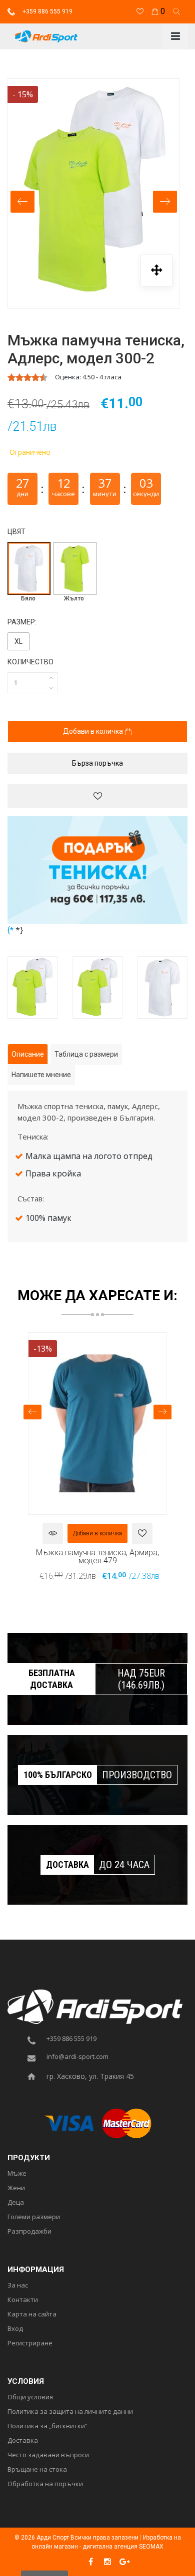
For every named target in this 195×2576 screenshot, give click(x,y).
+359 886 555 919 (47, 11)
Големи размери (34, 2217)
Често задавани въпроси (48, 2455)
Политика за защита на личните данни (70, 2412)
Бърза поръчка (97, 763)
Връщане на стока (37, 2470)
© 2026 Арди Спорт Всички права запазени (76, 2538)
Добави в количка (94, 731)
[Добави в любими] (97, 796)
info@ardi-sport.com (77, 2057)
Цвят (16, 532)
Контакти (23, 2300)
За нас (18, 2286)
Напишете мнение (41, 1075)
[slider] (27, 377)
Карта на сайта (32, 2314)
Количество (30, 662)
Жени (16, 2188)
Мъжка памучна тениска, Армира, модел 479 (97, 1556)
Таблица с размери (86, 1054)
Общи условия (30, 2397)
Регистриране (30, 2343)
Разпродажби (29, 2232)
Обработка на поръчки (45, 2484)
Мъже (17, 2174)
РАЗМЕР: (22, 622)
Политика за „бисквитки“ (47, 2426)
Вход (15, 2329)
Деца (16, 2203)
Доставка (23, 2441)
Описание (28, 1054)
